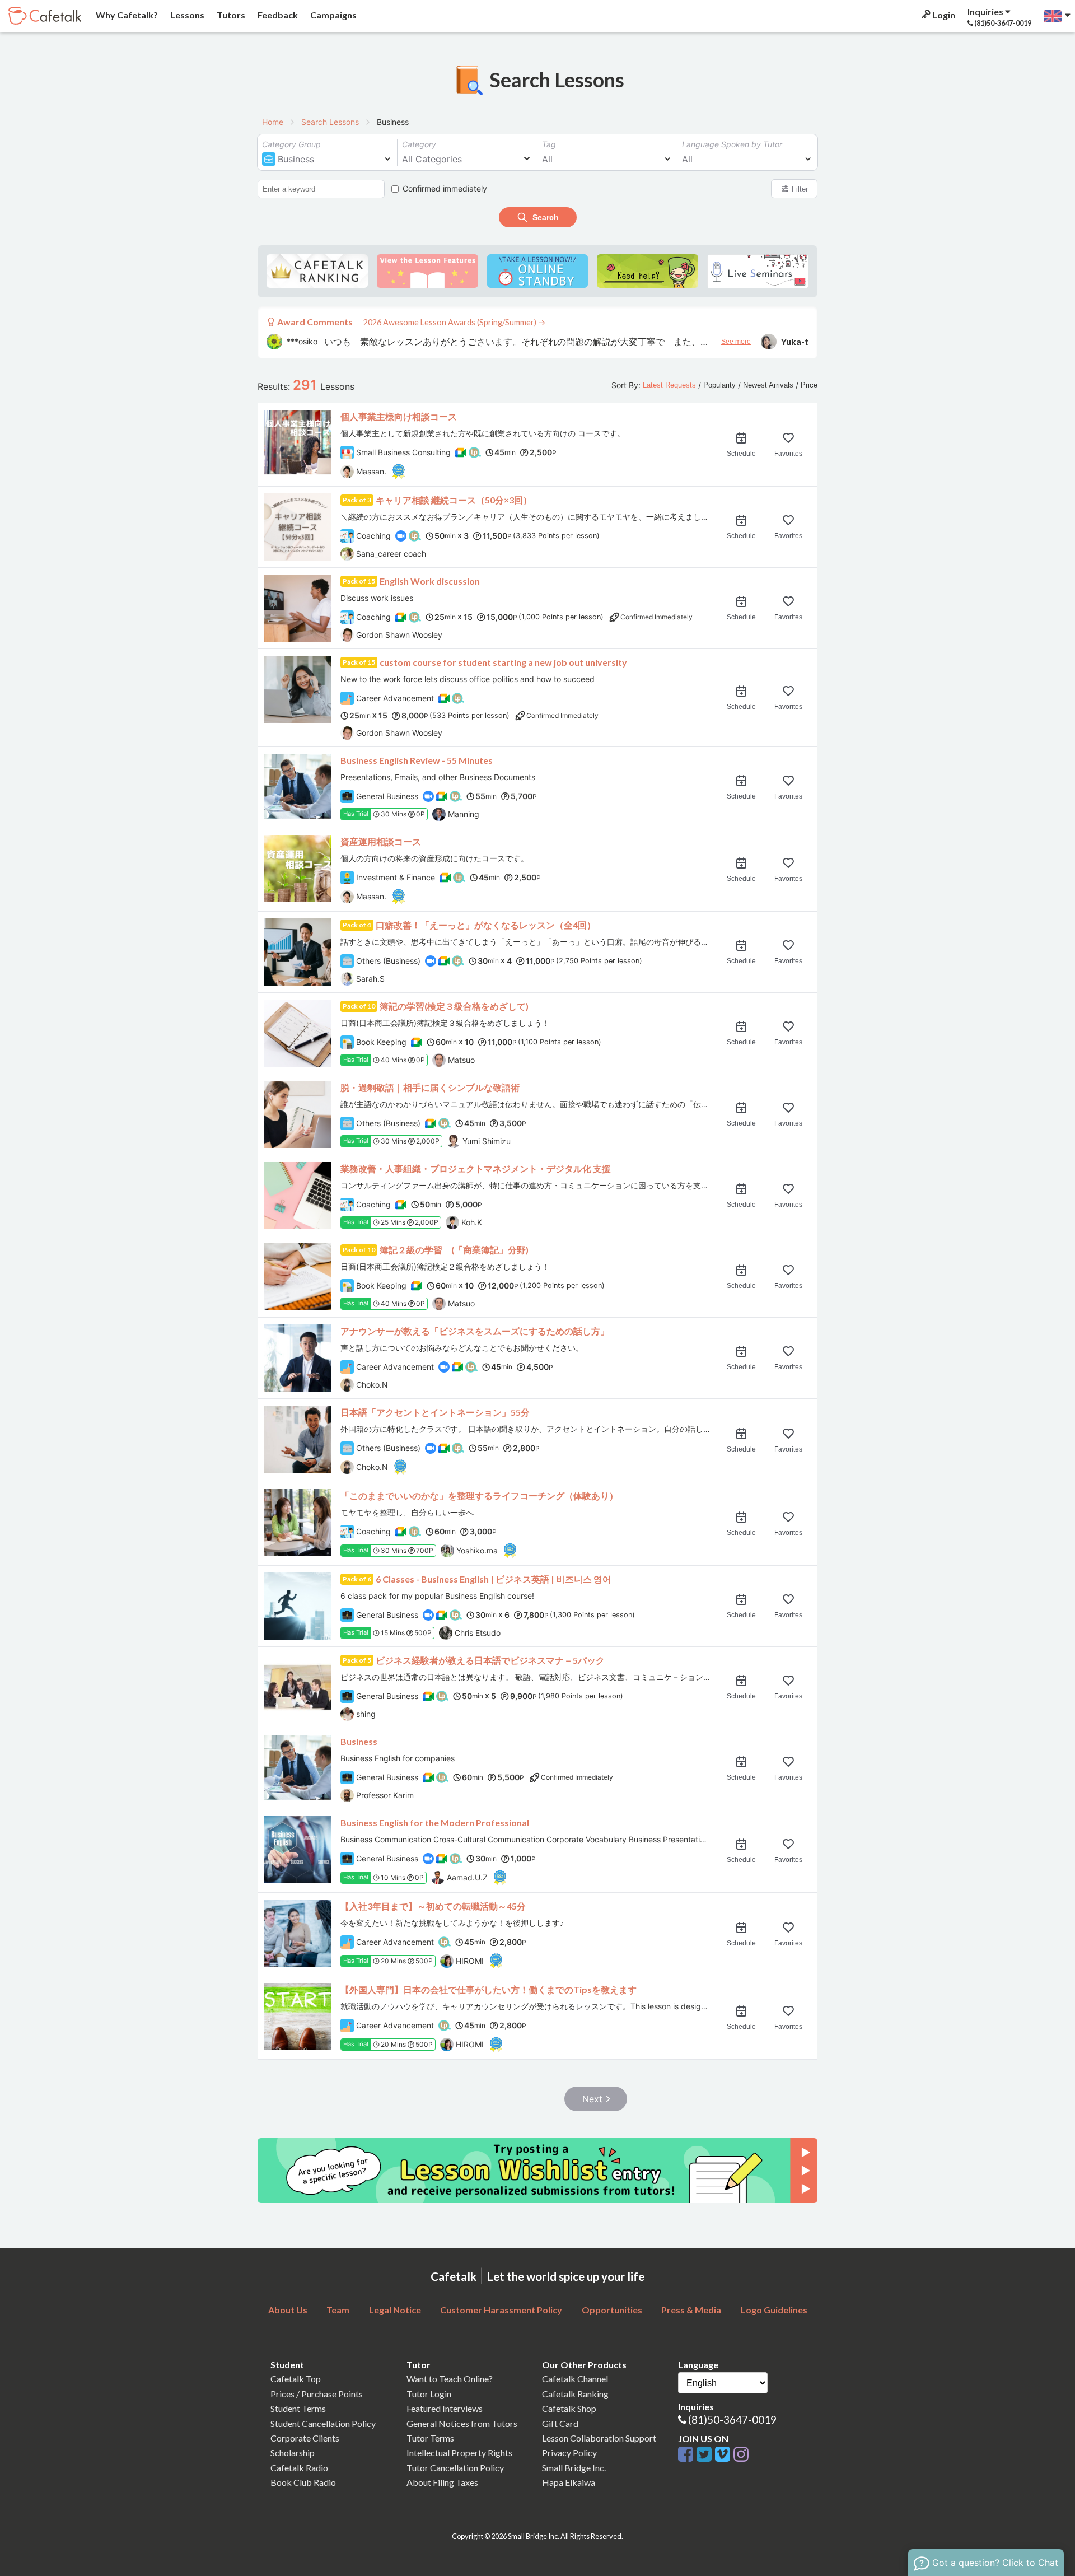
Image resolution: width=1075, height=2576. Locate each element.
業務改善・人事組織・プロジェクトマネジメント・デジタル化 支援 (476, 1168)
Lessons (186, 15)
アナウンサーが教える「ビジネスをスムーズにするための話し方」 (475, 1331)
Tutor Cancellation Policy (455, 2468)
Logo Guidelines (774, 2310)
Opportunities (612, 2310)
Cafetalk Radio (299, 2468)
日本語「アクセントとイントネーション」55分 (435, 1412)
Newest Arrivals (768, 385)
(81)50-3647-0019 (732, 2419)
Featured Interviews (445, 2408)
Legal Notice (395, 2310)
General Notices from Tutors (462, 2423)
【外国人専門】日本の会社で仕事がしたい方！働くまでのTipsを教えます (489, 1989)
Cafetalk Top (296, 2379)
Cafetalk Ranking (575, 2394)
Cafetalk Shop (569, 2408)
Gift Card (560, 2423)
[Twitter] (706, 2455)
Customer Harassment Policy (501, 2310)
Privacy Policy (569, 2453)
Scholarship (293, 2453)
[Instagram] (741, 2455)
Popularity (719, 385)
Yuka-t (795, 341)
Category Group (291, 144)
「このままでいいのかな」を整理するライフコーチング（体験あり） (479, 1495)
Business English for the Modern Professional (435, 1823)
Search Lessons (330, 122)
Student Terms (298, 2408)
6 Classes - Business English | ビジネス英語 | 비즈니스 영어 (494, 1579)
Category (419, 144)
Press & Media (691, 2310)
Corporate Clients (305, 2438)
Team (338, 2310)
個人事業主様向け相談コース (399, 416)
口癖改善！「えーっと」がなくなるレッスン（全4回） (486, 925)
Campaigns (333, 15)
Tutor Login (429, 2394)
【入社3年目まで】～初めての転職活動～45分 (433, 1906)
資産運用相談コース (381, 841)
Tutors (230, 15)
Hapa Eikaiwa (569, 2482)
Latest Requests (669, 385)
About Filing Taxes (442, 2482)
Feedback (277, 15)
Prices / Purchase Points (317, 2394)
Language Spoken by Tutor (732, 144)
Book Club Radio (303, 2482)
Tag (549, 144)
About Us (288, 2310)
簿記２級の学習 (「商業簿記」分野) (454, 1250)
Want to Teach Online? (450, 2379)
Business (359, 1741)
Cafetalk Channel (575, 2379)
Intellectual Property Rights (459, 2453)
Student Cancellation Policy (323, 2423)
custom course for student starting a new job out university (503, 662)
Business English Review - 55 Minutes (417, 760)
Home (273, 122)
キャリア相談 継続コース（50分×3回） (454, 500)
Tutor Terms (430, 2438)
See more (736, 342)
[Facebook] (687, 2455)
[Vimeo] (724, 2455)
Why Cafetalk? (126, 15)
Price (809, 385)
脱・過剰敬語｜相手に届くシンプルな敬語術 (430, 1087)
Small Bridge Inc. (574, 2468)
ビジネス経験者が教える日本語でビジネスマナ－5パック (490, 1660)
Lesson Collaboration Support (599, 2438)
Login (943, 15)
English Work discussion (430, 581)
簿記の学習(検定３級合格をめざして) (454, 1006)
